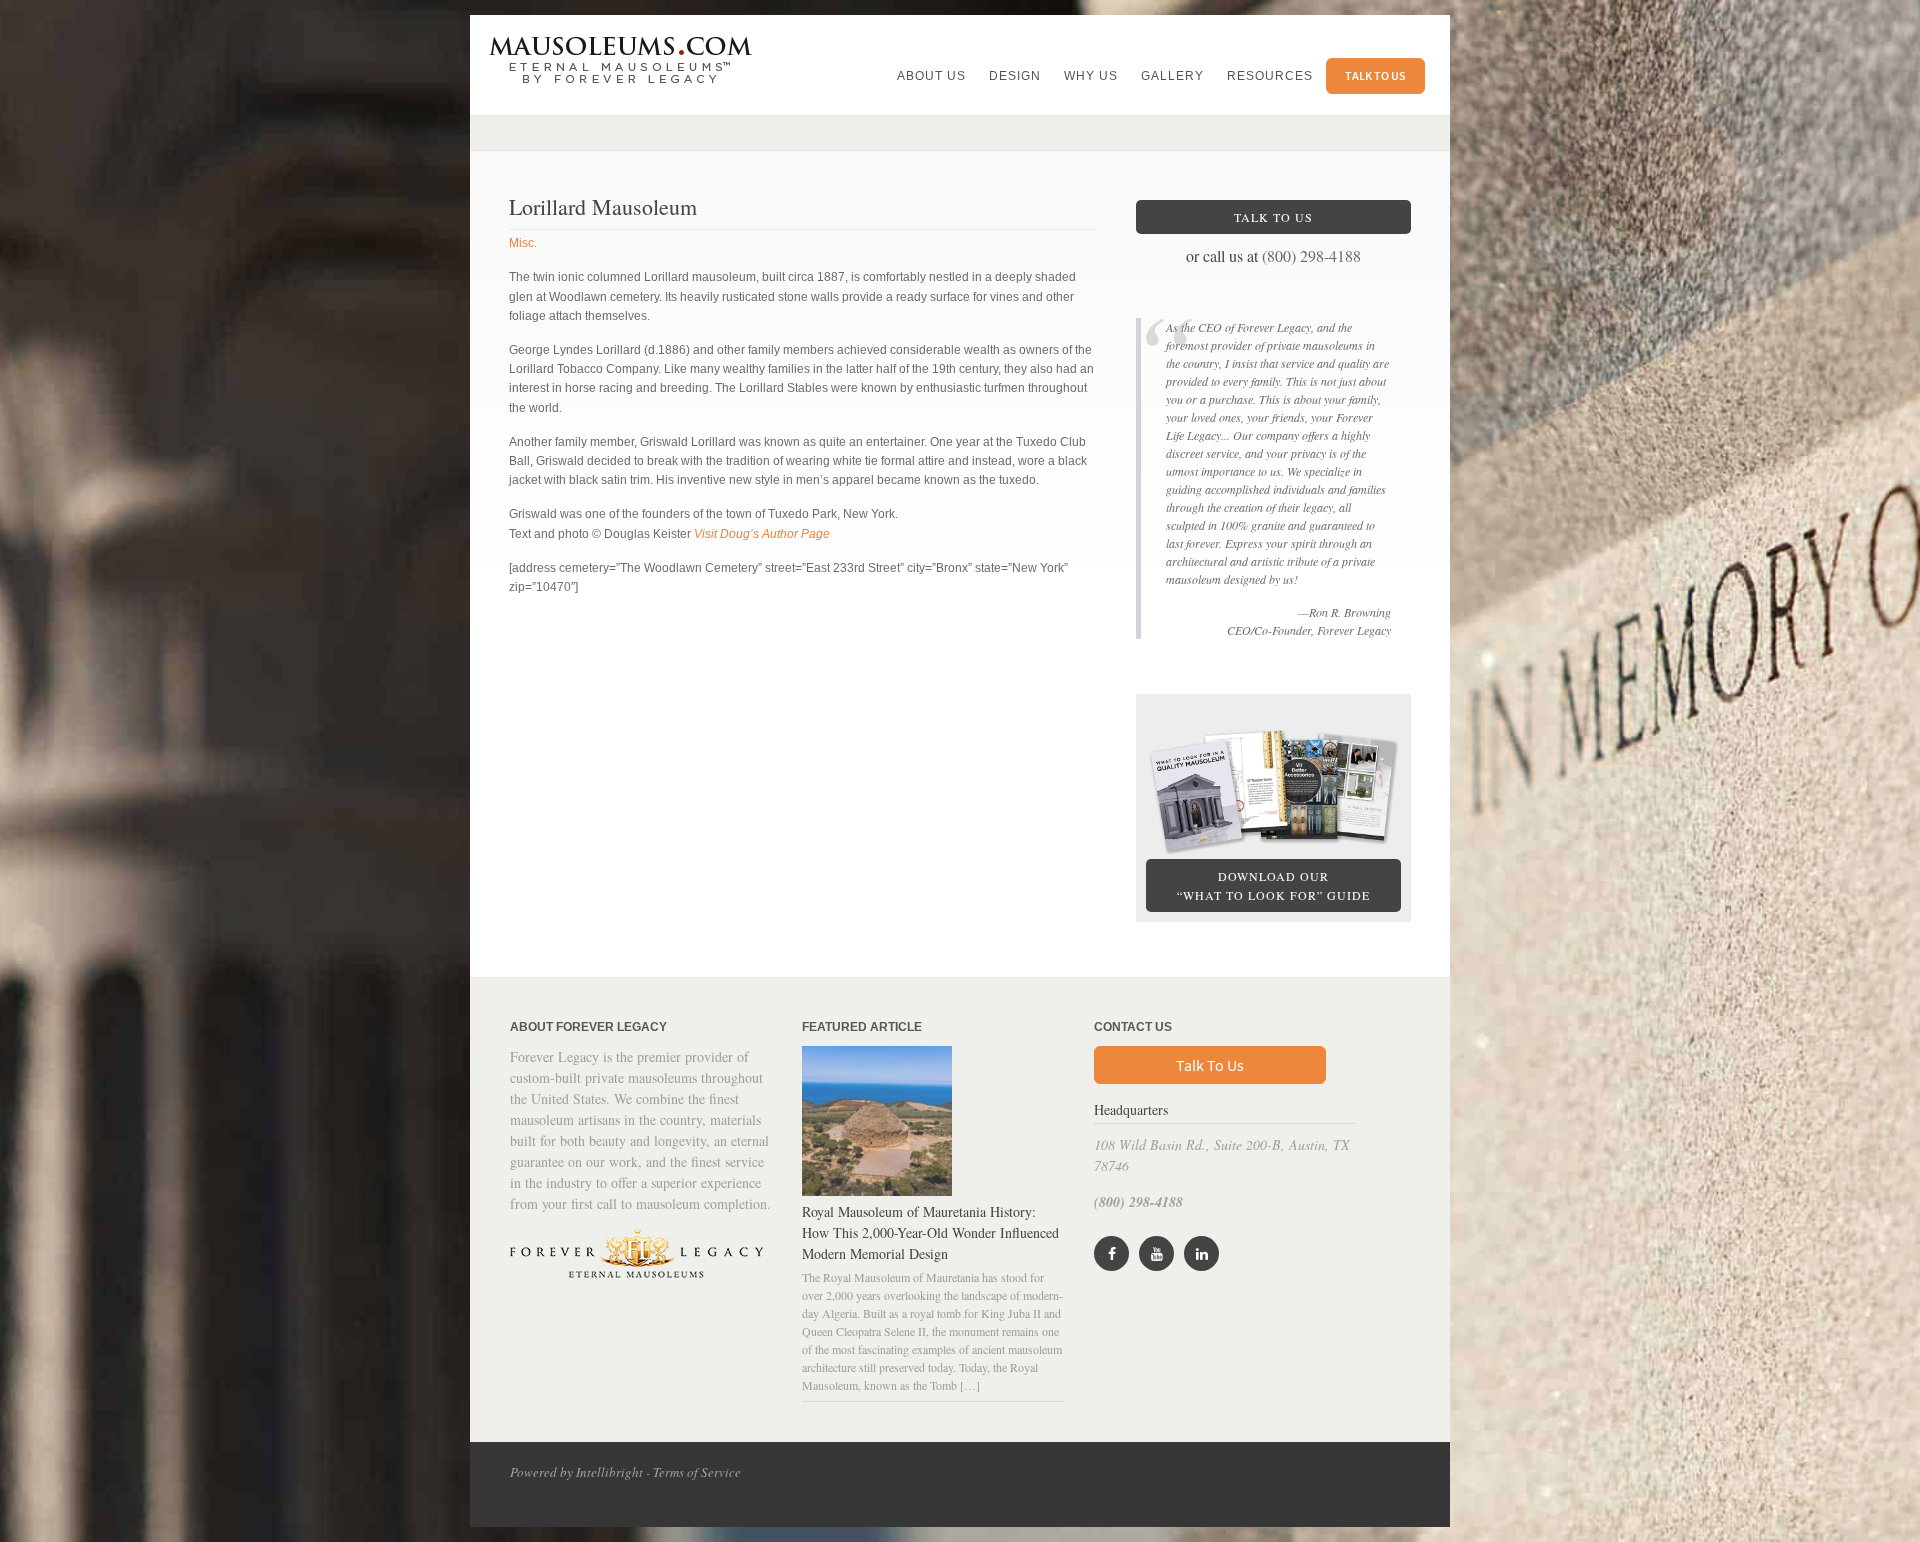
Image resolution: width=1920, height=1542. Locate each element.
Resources (1270, 76)
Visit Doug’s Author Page (762, 534)
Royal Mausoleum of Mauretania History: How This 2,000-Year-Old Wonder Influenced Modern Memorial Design (930, 1232)
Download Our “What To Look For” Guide (1273, 885)
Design (1015, 76)
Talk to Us (1375, 75)
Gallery (1172, 76)
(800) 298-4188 (1311, 255)
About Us (931, 76)
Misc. (523, 243)
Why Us (1091, 76)
